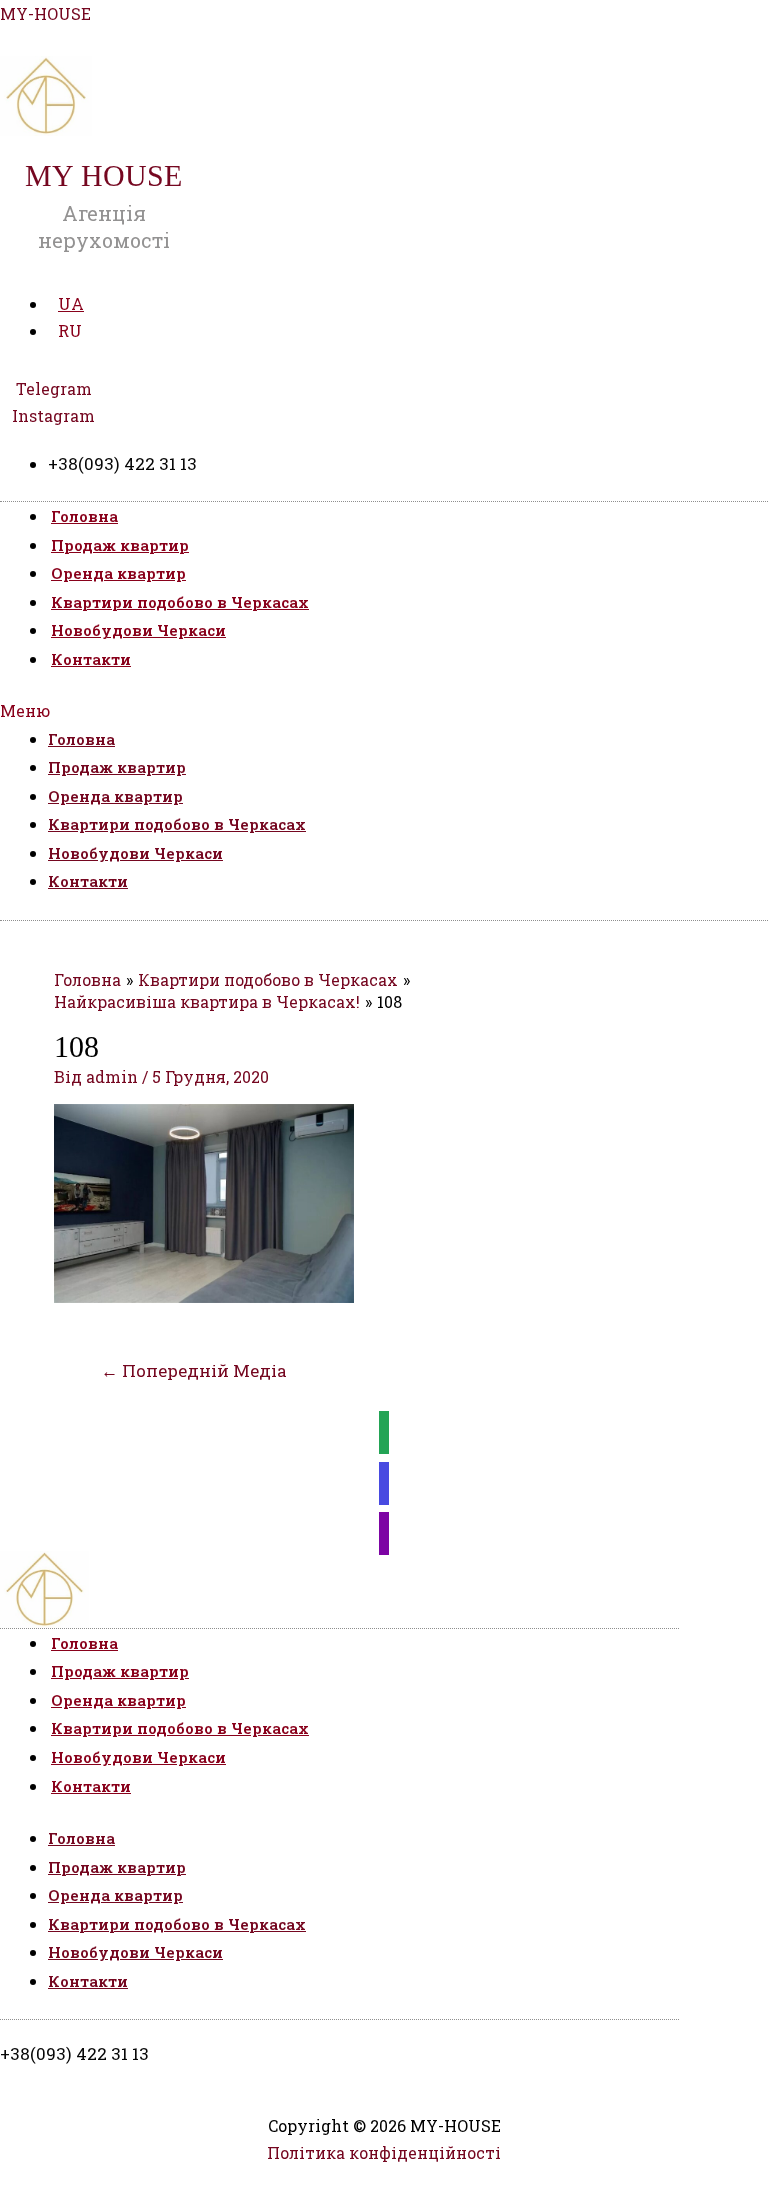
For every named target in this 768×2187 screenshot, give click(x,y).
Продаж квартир (120, 545)
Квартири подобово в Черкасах (180, 602)
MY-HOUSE (45, 13)
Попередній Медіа (194, 1370)
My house (103, 175)
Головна (84, 516)
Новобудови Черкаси (138, 630)
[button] (384, 711)
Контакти (91, 659)
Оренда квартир (118, 573)
